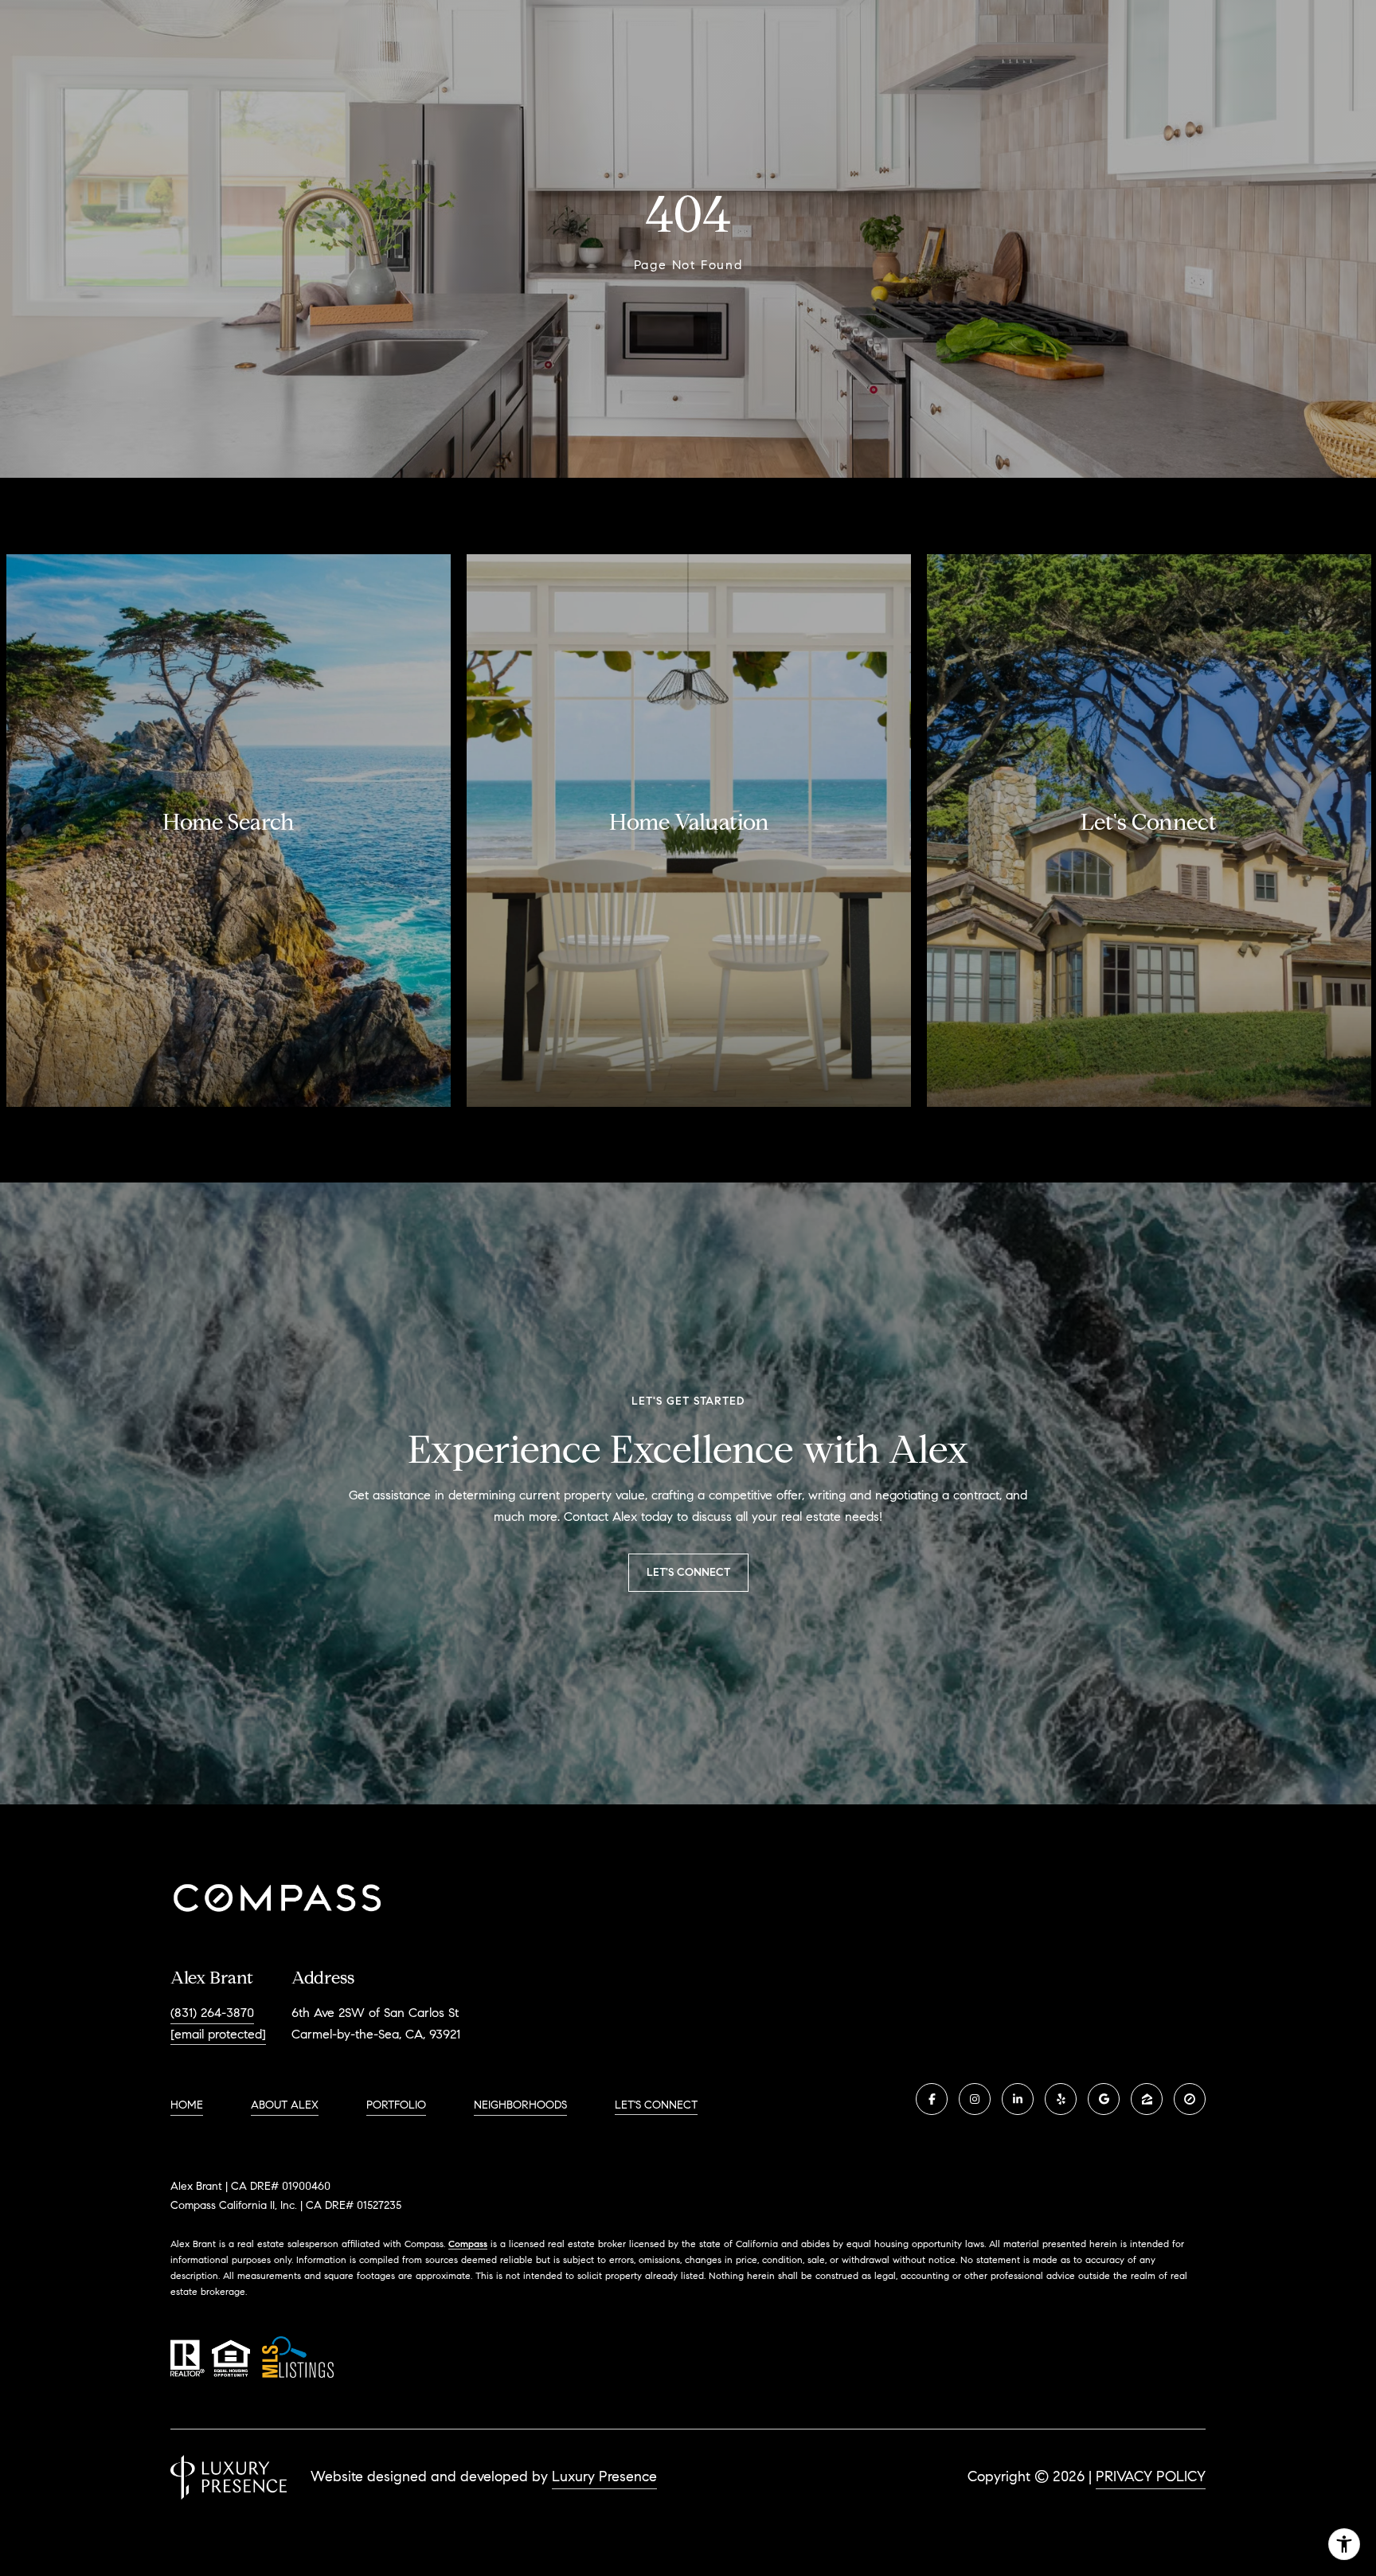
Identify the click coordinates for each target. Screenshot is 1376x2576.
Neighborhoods (520, 2105)
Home (187, 2105)
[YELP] (1061, 2099)
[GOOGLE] (1104, 2099)
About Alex (285, 2105)
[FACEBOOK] (932, 2099)
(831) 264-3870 (212, 2013)
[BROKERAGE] (1190, 2099)
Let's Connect (656, 2105)
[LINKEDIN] (1018, 2099)
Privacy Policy (1151, 2476)
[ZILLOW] (1147, 2099)
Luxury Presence (604, 2476)
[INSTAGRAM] (975, 2099)
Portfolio (396, 2105)
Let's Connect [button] (688, 1572)
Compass (468, 2244)
